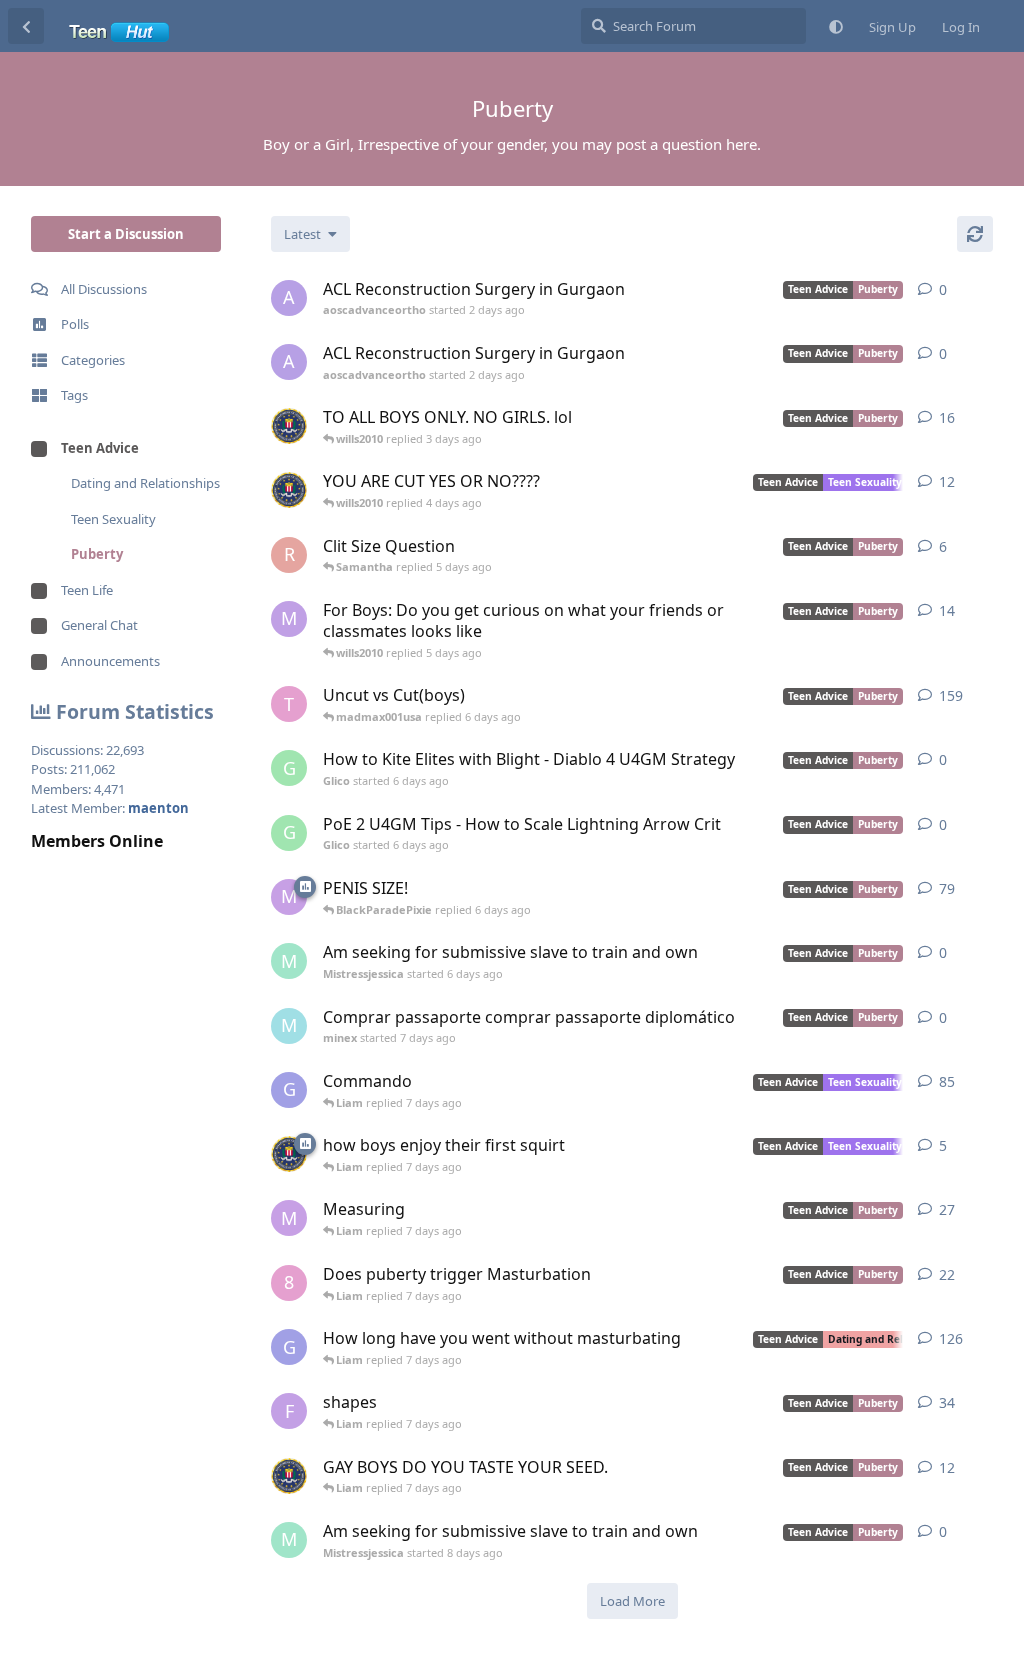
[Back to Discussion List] (26, 26)
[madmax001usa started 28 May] (289, 490)
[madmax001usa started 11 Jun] (289, 1154)
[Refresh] (975, 234)
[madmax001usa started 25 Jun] (289, 426)
